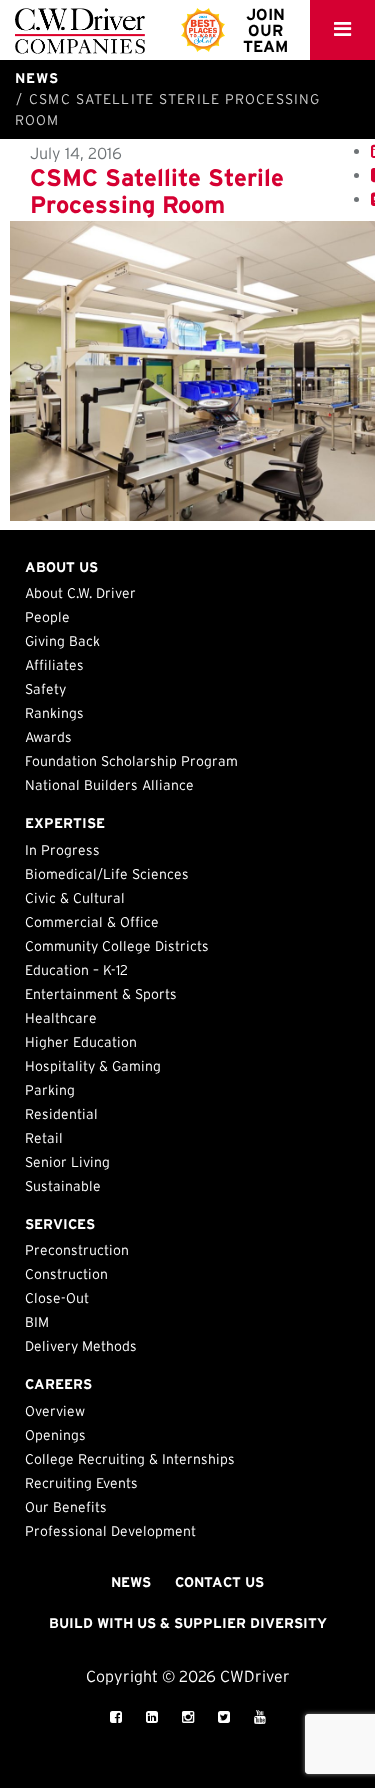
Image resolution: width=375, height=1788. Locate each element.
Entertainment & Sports (101, 994)
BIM (37, 1322)
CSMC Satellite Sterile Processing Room (157, 190)
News (131, 1582)
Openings (55, 1435)
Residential (61, 1114)
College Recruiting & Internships (130, 1459)
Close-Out (57, 1298)
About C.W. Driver (80, 593)
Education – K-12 (76, 970)
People (47, 617)
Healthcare (61, 1018)
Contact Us (219, 1582)
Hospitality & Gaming (93, 1066)
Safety (45, 689)
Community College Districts (117, 946)
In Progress (62, 850)
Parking (50, 1090)
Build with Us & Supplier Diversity (188, 1623)
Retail (44, 1138)
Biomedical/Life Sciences (107, 874)
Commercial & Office (92, 922)
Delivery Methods (81, 1346)
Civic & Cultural (75, 898)
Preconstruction (77, 1250)
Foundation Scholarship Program (131, 761)
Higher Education (81, 1042)
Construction (66, 1274)
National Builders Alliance (109, 785)
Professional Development (110, 1531)
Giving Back (62, 641)
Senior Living (67, 1162)
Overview (55, 1411)
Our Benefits (66, 1507)
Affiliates (54, 665)
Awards (48, 737)
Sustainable (63, 1186)
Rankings (54, 713)
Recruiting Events (81, 1483)
